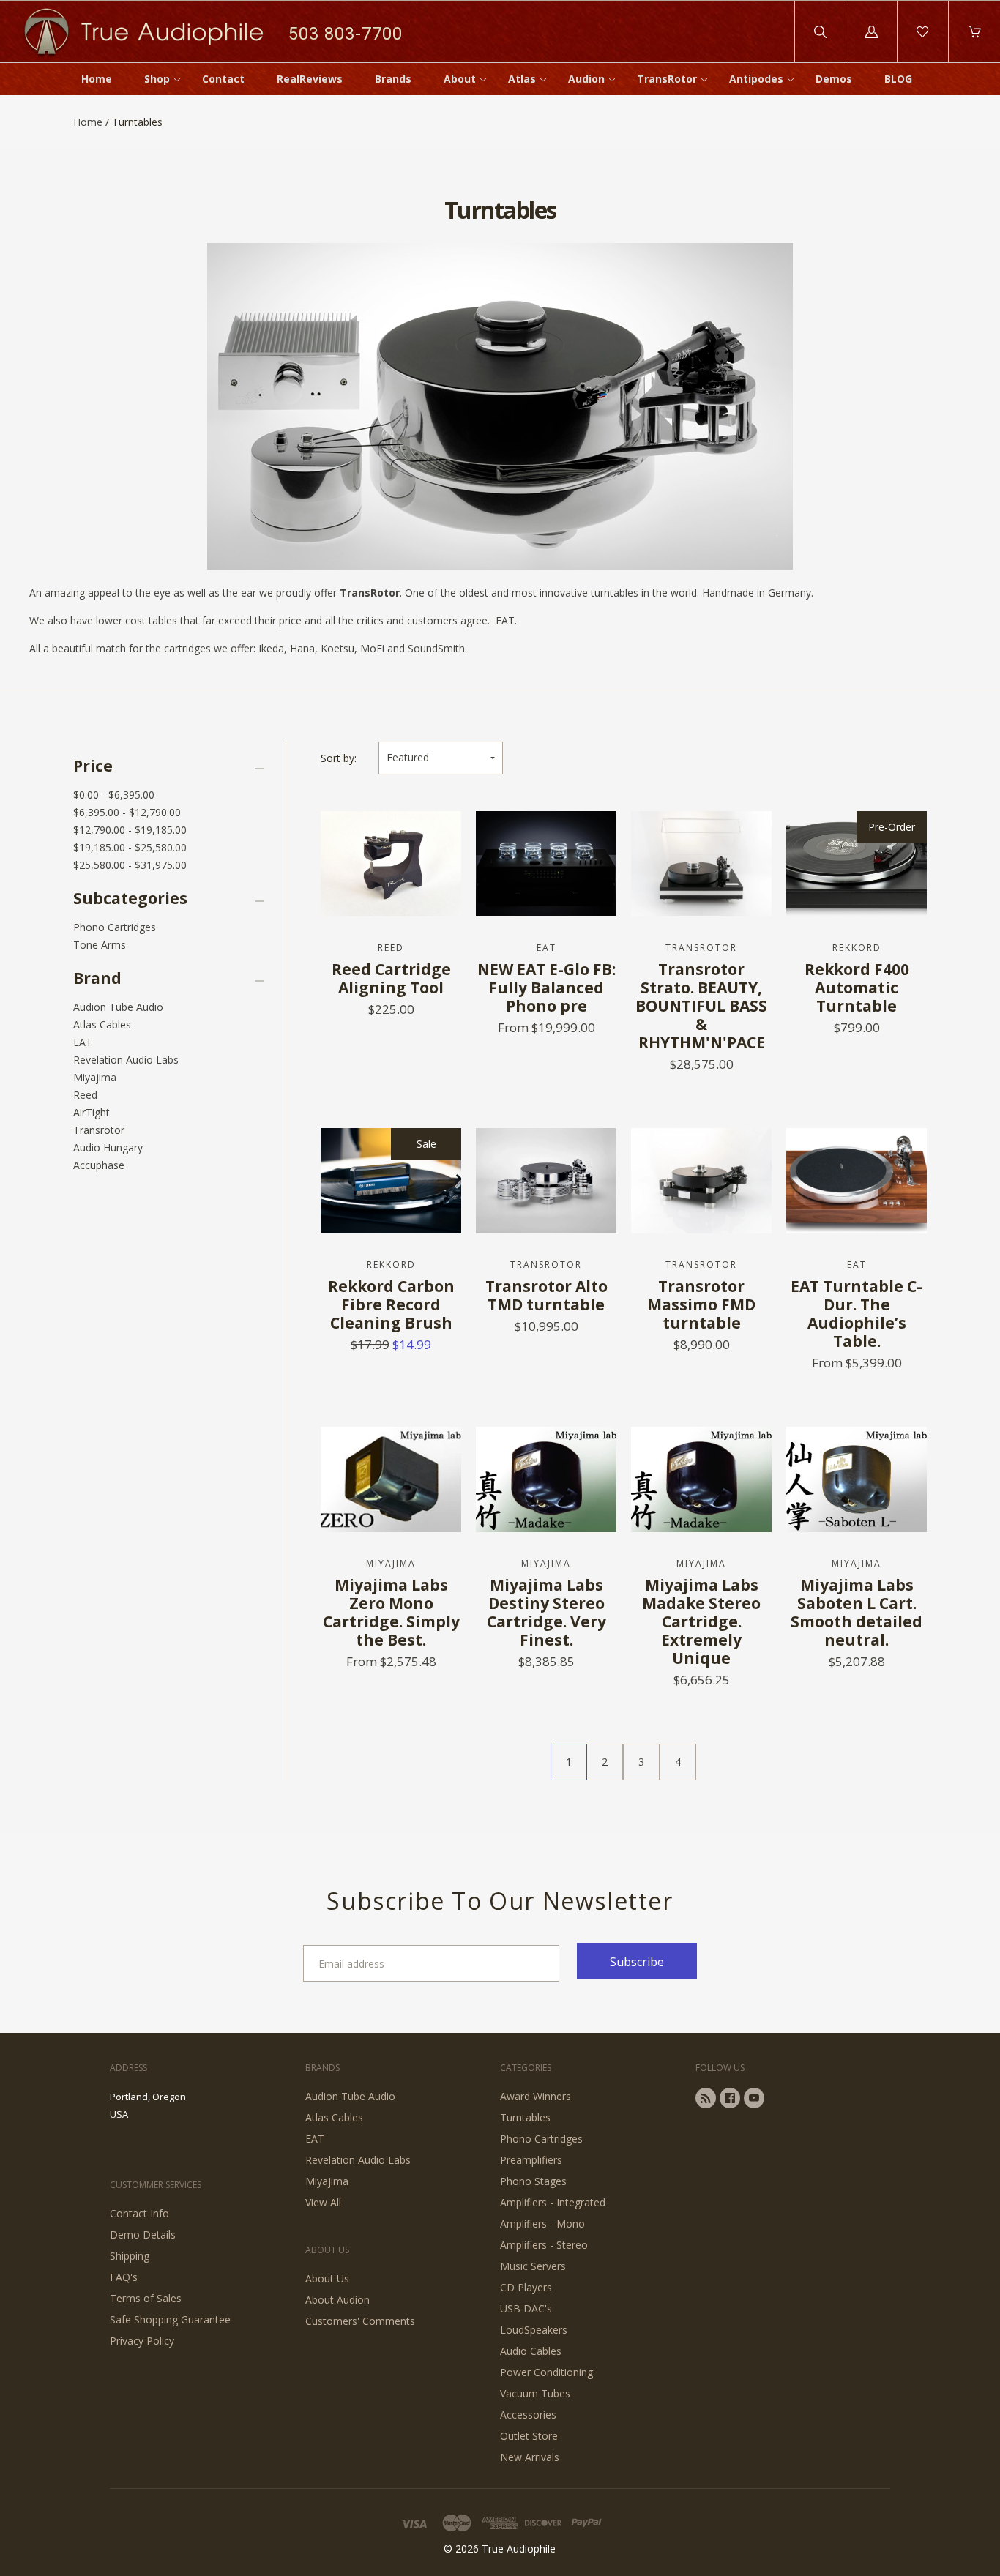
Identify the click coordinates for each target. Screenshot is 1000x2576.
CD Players (526, 2287)
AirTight (92, 1112)
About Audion (337, 2300)
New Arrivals (530, 2457)
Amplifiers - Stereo (544, 2245)
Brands (393, 79)
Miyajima (95, 1077)
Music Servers (533, 2266)
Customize (391, 842)
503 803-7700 (346, 33)
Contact (223, 79)
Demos (834, 79)
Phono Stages (533, 2181)
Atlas (522, 79)
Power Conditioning (546, 2372)
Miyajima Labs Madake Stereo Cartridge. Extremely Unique (701, 1621)
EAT (83, 1042)
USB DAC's (526, 2308)
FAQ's (124, 2277)
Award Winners (536, 2096)
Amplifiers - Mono (542, 2224)
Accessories (528, 2415)
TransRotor (667, 79)
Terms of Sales (146, 2298)
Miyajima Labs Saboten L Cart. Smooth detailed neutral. (857, 1612)
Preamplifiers (531, 2160)
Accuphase (99, 1165)
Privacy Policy (142, 2341)
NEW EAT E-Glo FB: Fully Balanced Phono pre (546, 988)
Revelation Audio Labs (126, 1060)
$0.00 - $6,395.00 (114, 795)
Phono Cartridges (115, 927)
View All (323, 2202)
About (460, 79)
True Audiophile (519, 2549)
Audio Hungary (108, 1147)
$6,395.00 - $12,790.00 (127, 812)
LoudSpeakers (534, 2330)
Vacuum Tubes (535, 2393)
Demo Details (143, 2235)
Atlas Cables (102, 1024)
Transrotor (99, 1130)
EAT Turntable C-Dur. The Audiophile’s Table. (857, 1314)
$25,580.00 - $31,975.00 (130, 865)
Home (97, 79)
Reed (85, 1095)
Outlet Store (529, 2436)
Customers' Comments (360, 2321)
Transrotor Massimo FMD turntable (701, 1304)
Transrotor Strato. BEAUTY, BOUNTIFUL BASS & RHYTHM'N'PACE (701, 1006)
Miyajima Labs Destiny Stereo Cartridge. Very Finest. (546, 1612)
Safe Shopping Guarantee (170, 2319)
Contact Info (139, 2213)
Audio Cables (531, 2351)
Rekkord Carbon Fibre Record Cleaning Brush (391, 1304)
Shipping (130, 2256)
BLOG (898, 79)
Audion (586, 79)
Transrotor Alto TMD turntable (546, 1295)
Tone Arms (100, 945)
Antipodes (756, 79)
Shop (157, 79)
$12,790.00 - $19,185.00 (130, 830)
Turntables (525, 2117)
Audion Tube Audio (118, 1007)
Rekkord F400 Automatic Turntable (857, 988)
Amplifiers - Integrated (553, 2202)
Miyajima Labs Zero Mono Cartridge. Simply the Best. (391, 1612)
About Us (327, 2278)
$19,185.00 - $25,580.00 (130, 847)
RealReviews (310, 79)
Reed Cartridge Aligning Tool (391, 978)
